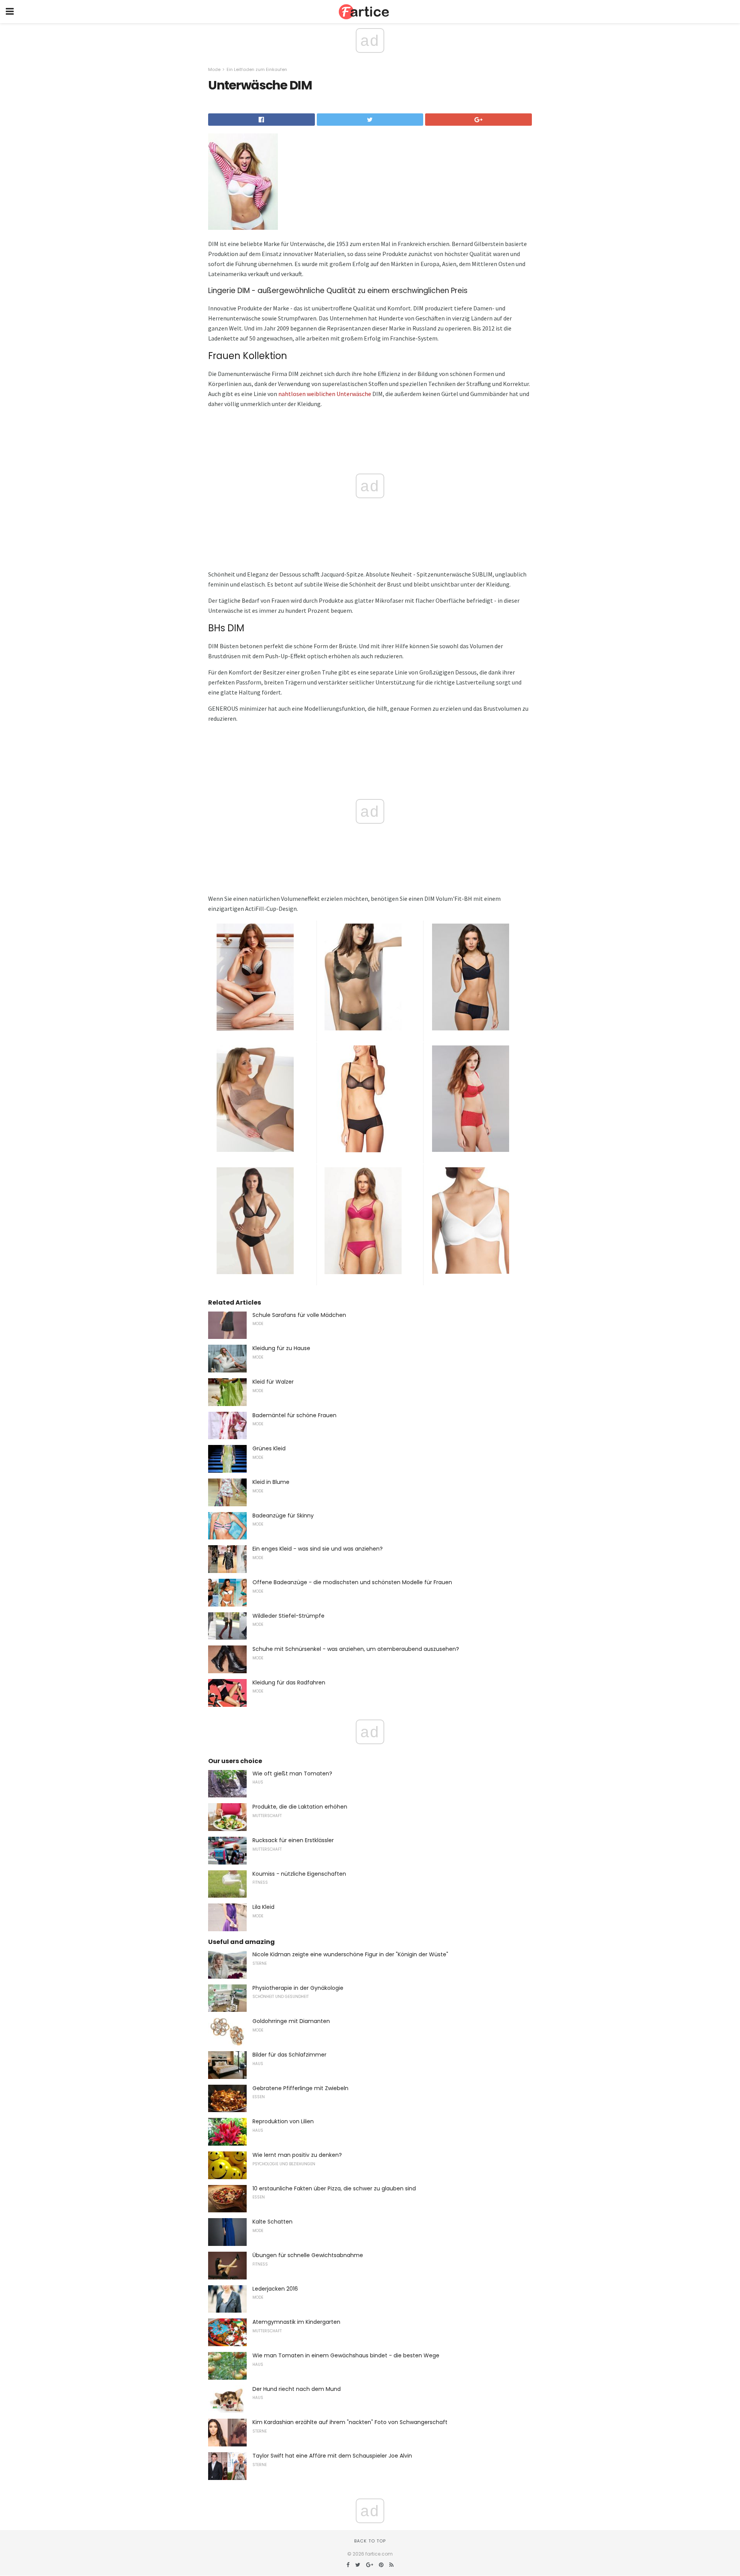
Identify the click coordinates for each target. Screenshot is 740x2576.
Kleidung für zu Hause (281, 1348)
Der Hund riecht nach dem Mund (297, 2389)
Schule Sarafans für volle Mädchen (299, 1315)
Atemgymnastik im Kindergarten (296, 2322)
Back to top (370, 2541)
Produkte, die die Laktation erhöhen (300, 1807)
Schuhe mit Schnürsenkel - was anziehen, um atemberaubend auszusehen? (356, 1649)
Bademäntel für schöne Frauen (294, 1415)
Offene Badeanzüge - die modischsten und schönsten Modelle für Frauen (352, 1582)
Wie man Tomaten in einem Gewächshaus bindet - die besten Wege (346, 2355)
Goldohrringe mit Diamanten (291, 2021)
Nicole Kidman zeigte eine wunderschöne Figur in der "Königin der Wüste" (350, 1954)
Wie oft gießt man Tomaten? (292, 1774)
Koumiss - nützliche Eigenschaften (299, 1874)
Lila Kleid (263, 1907)
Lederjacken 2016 (275, 2289)
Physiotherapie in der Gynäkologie (298, 1988)
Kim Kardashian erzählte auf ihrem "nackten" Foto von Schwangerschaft (350, 2422)
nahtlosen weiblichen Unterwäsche (325, 394)
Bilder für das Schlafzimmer (289, 2055)
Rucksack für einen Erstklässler (293, 1840)
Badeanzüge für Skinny (283, 1516)
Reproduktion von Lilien (283, 2121)
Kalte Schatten (272, 2222)
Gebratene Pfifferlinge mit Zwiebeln (300, 2088)
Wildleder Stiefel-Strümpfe (288, 1616)
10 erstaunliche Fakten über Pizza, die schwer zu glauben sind (334, 2188)
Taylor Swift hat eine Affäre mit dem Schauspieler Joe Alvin (332, 2456)
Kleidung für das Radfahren (289, 1682)
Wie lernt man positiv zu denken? (297, 2155)
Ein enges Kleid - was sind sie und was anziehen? (318, 1549)
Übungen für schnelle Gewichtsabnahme (308, 2255)
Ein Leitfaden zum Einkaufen (257, 69)
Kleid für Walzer (273, 1382)
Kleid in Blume (271, 1482)
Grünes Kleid (269, 1448)
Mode (214, 69)
